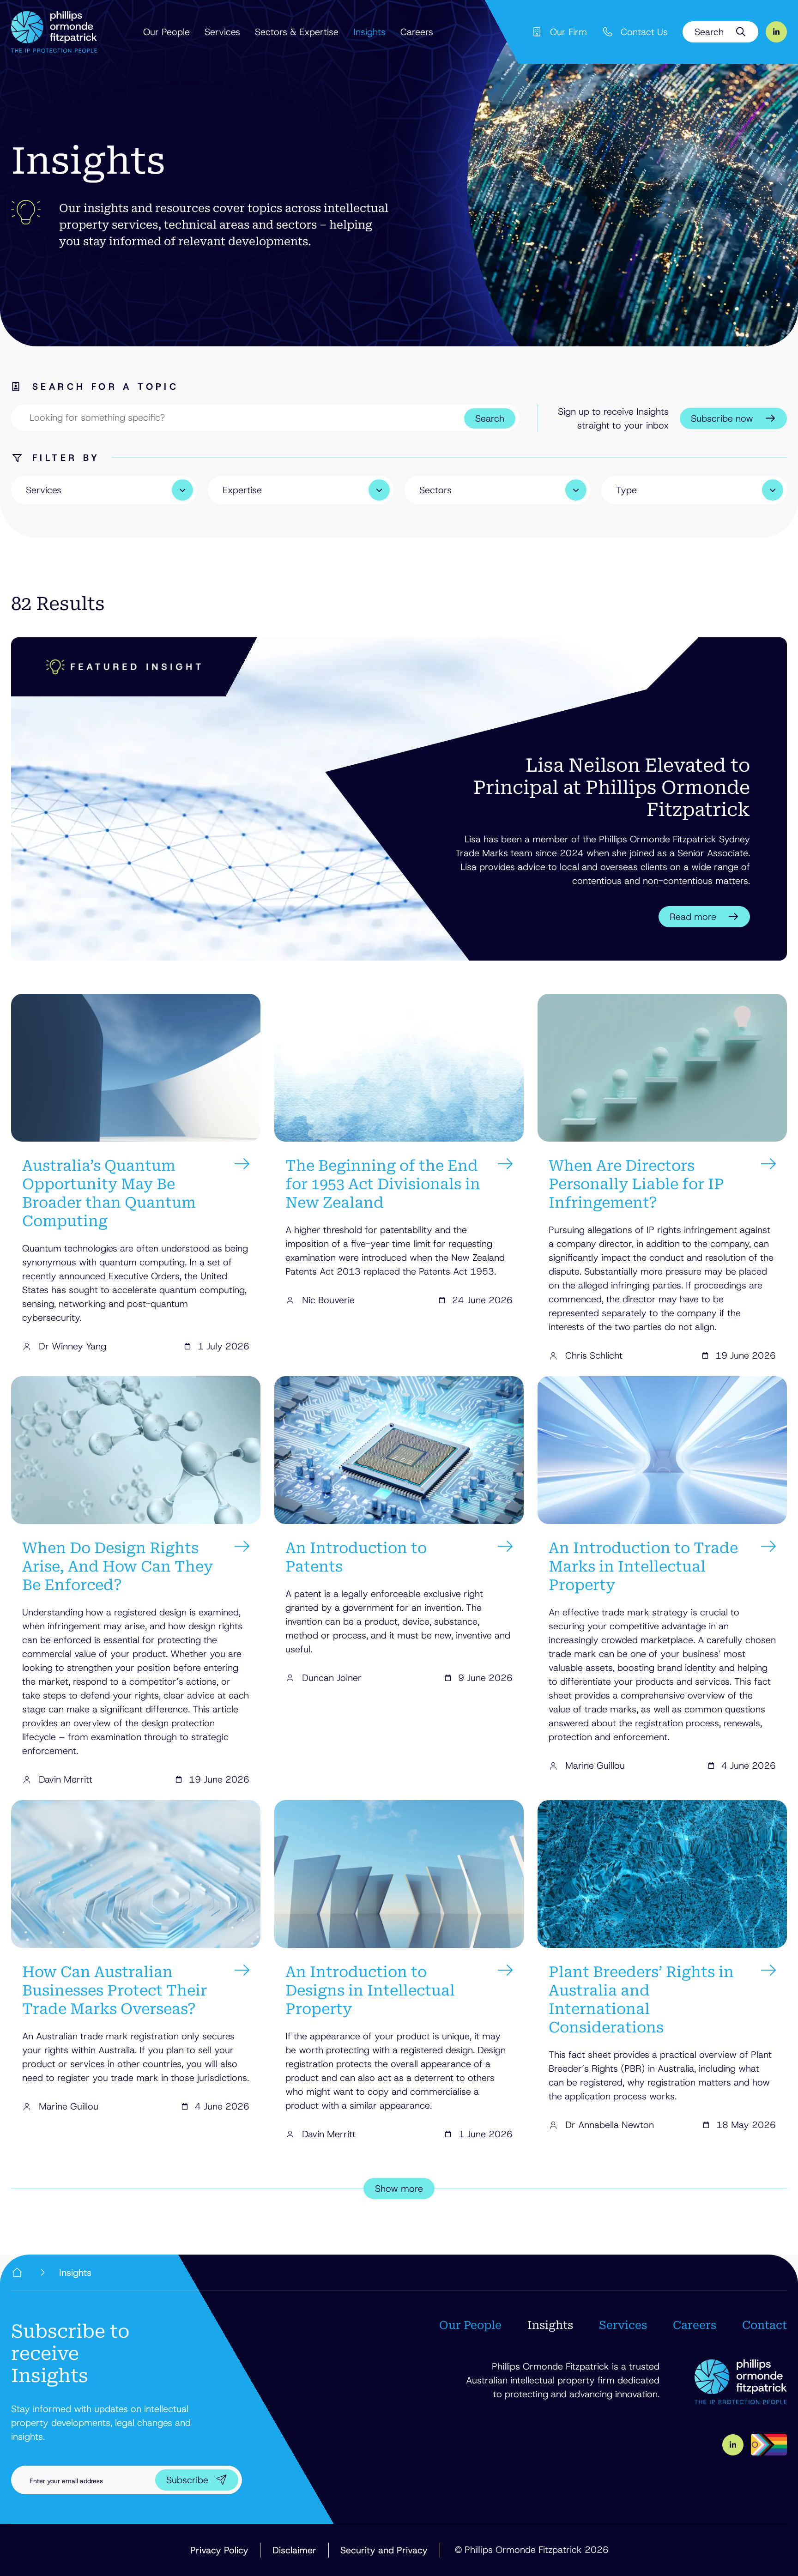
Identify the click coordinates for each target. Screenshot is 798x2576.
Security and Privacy (384, 2550)
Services (222, 32)
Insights (369, 32)
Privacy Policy (219, 2550)
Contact (765, 2325)
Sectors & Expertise (297, 32)
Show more (399, 2189)
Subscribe (187, 2480)
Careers (417, 32)
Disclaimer (294, 2550)
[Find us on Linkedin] (776, 32)
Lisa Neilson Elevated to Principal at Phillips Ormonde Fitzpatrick (612, 788)
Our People (166, 32)
